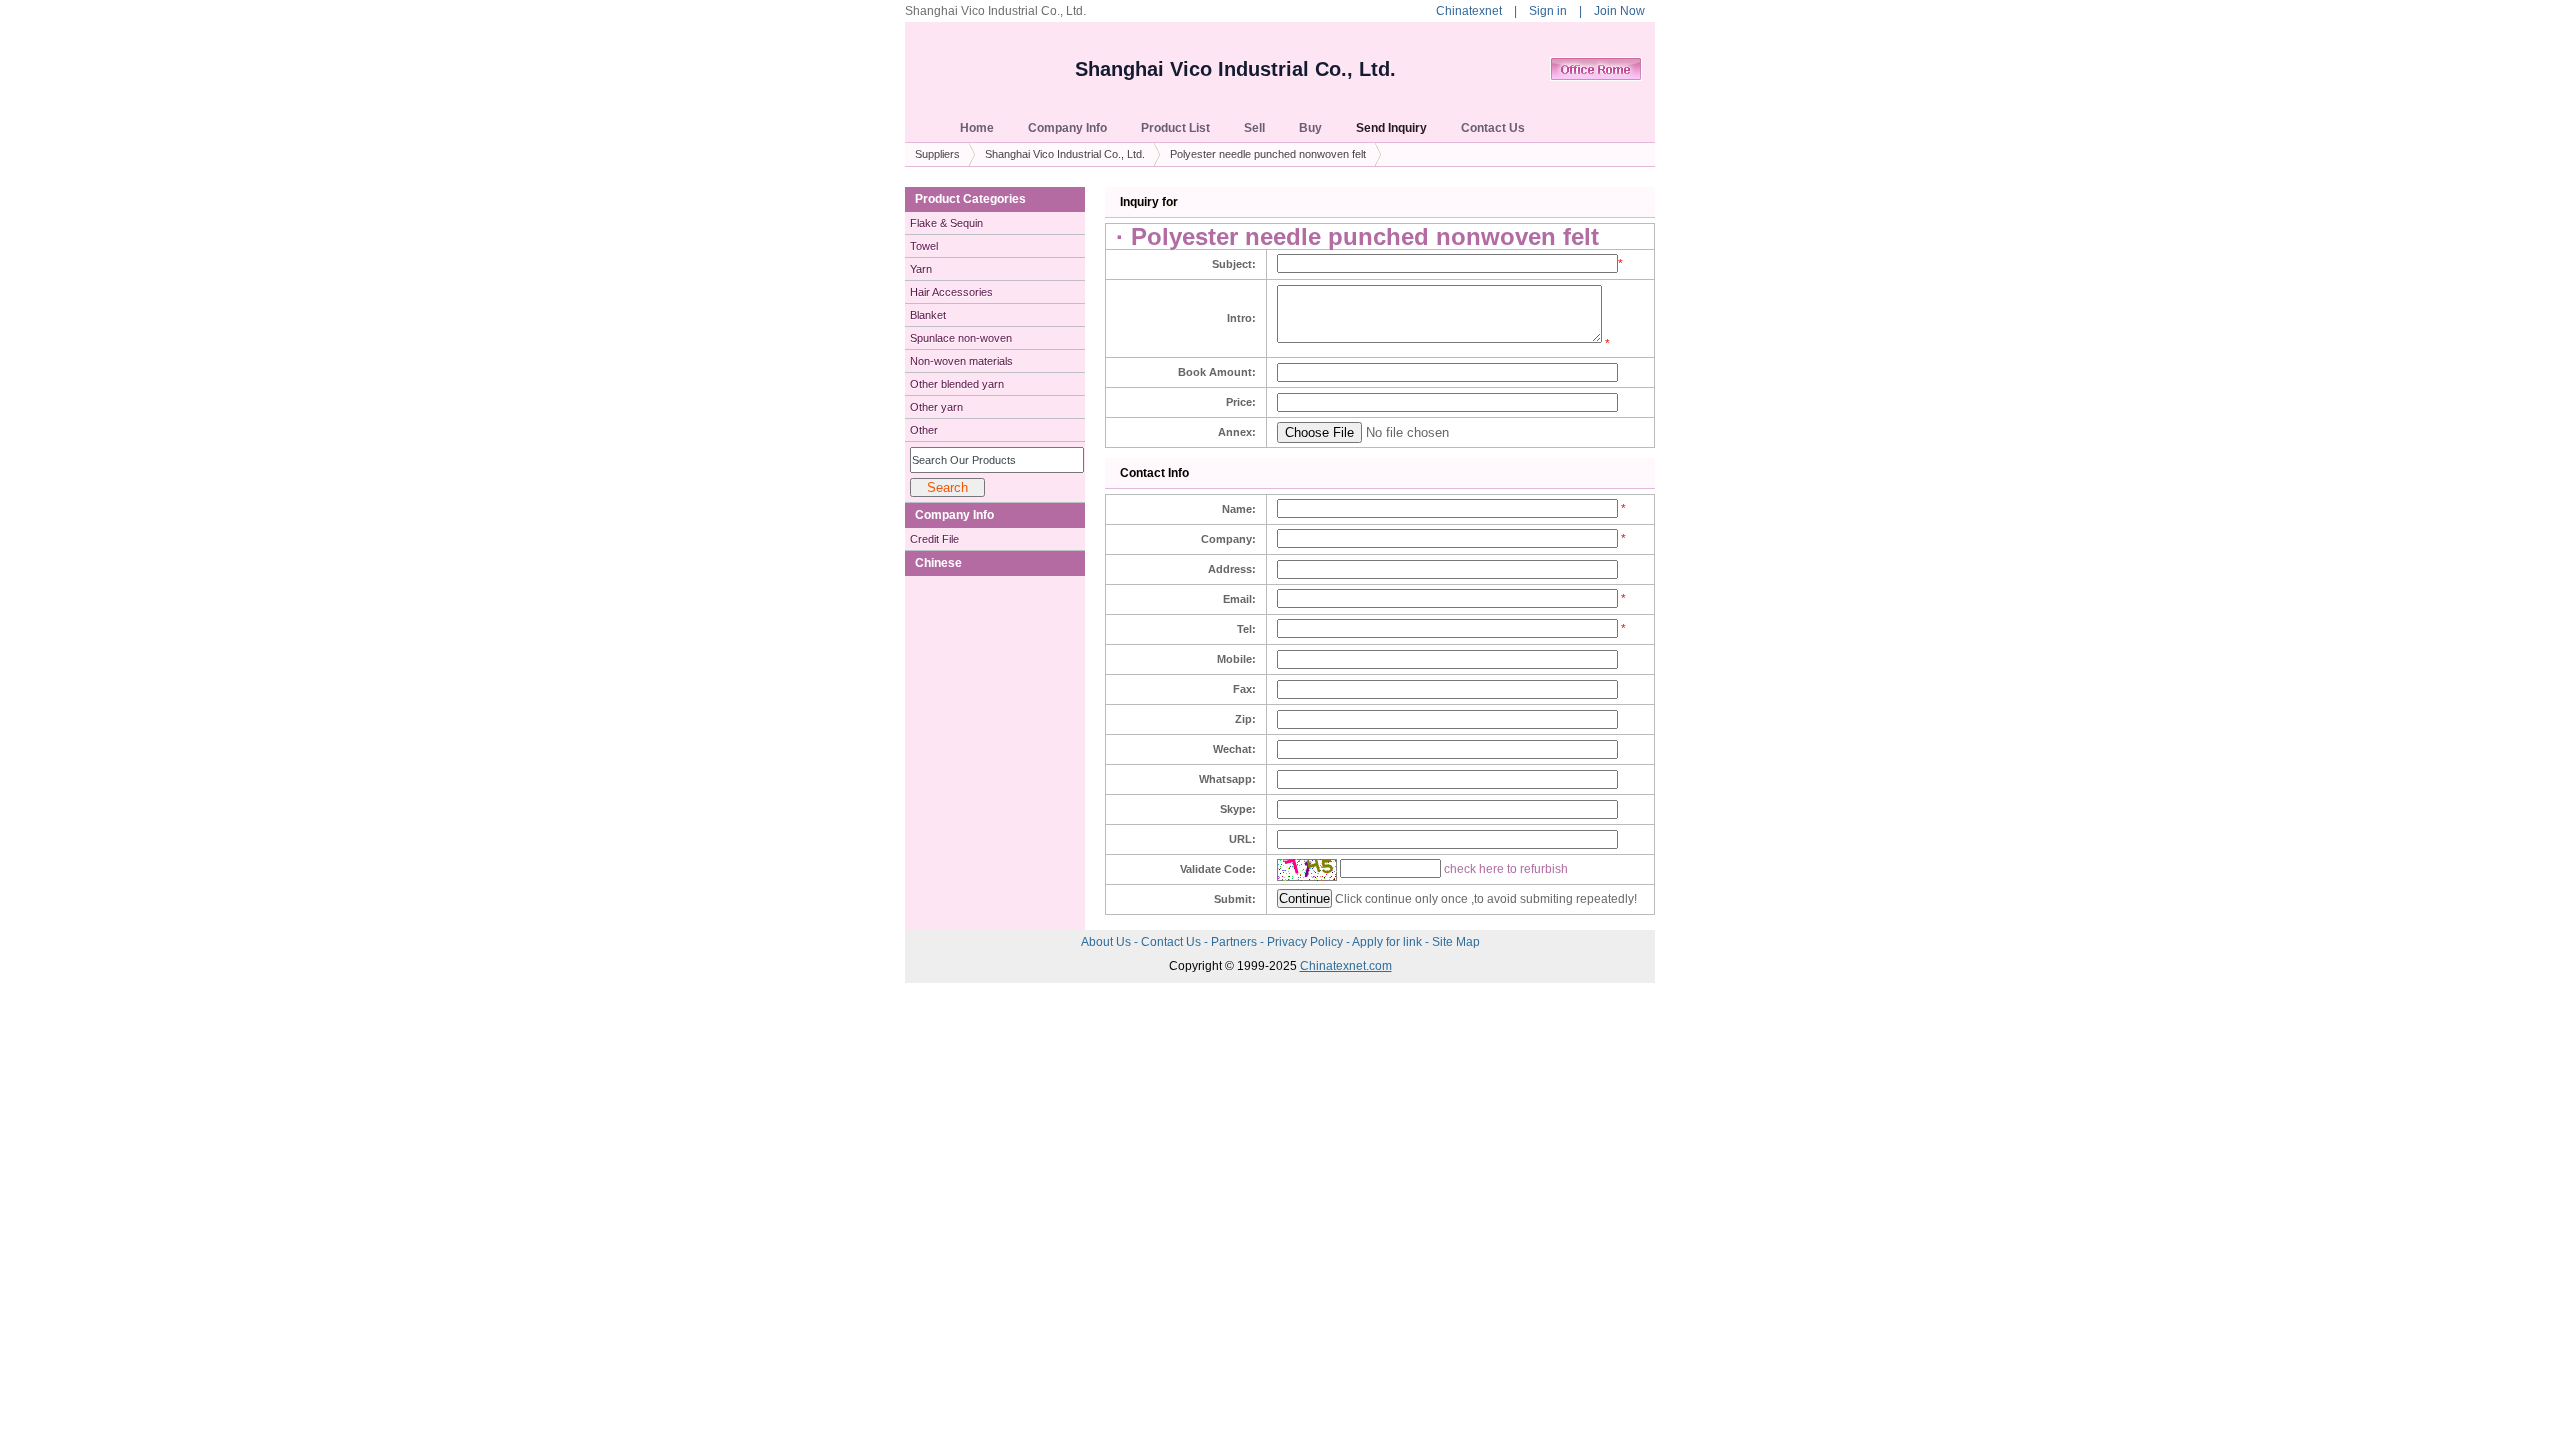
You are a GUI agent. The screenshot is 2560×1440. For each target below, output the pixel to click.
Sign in (1548, 11)
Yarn (921, 269)
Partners (1235, 942)
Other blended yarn (957, 384)
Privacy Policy (1306, 942)
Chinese (938, 563)
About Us (1107, 942)
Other (924, 430)
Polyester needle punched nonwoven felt (1268, 154)
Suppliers (937, 154)
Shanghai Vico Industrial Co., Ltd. (1235, 69)
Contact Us (1172, 942)
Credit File (934, 539)
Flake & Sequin (946, 223)
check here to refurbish (1506, 869)
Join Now (1619, 11)
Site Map (1456, 942)
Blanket (928, 315)
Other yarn (936, 407)
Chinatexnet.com (1346, 966)
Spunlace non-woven (961, 338)
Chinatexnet (1469, 11)
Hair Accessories (951, 292)
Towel (924, 246)
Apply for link (1388, 942)
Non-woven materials (961, 361)
